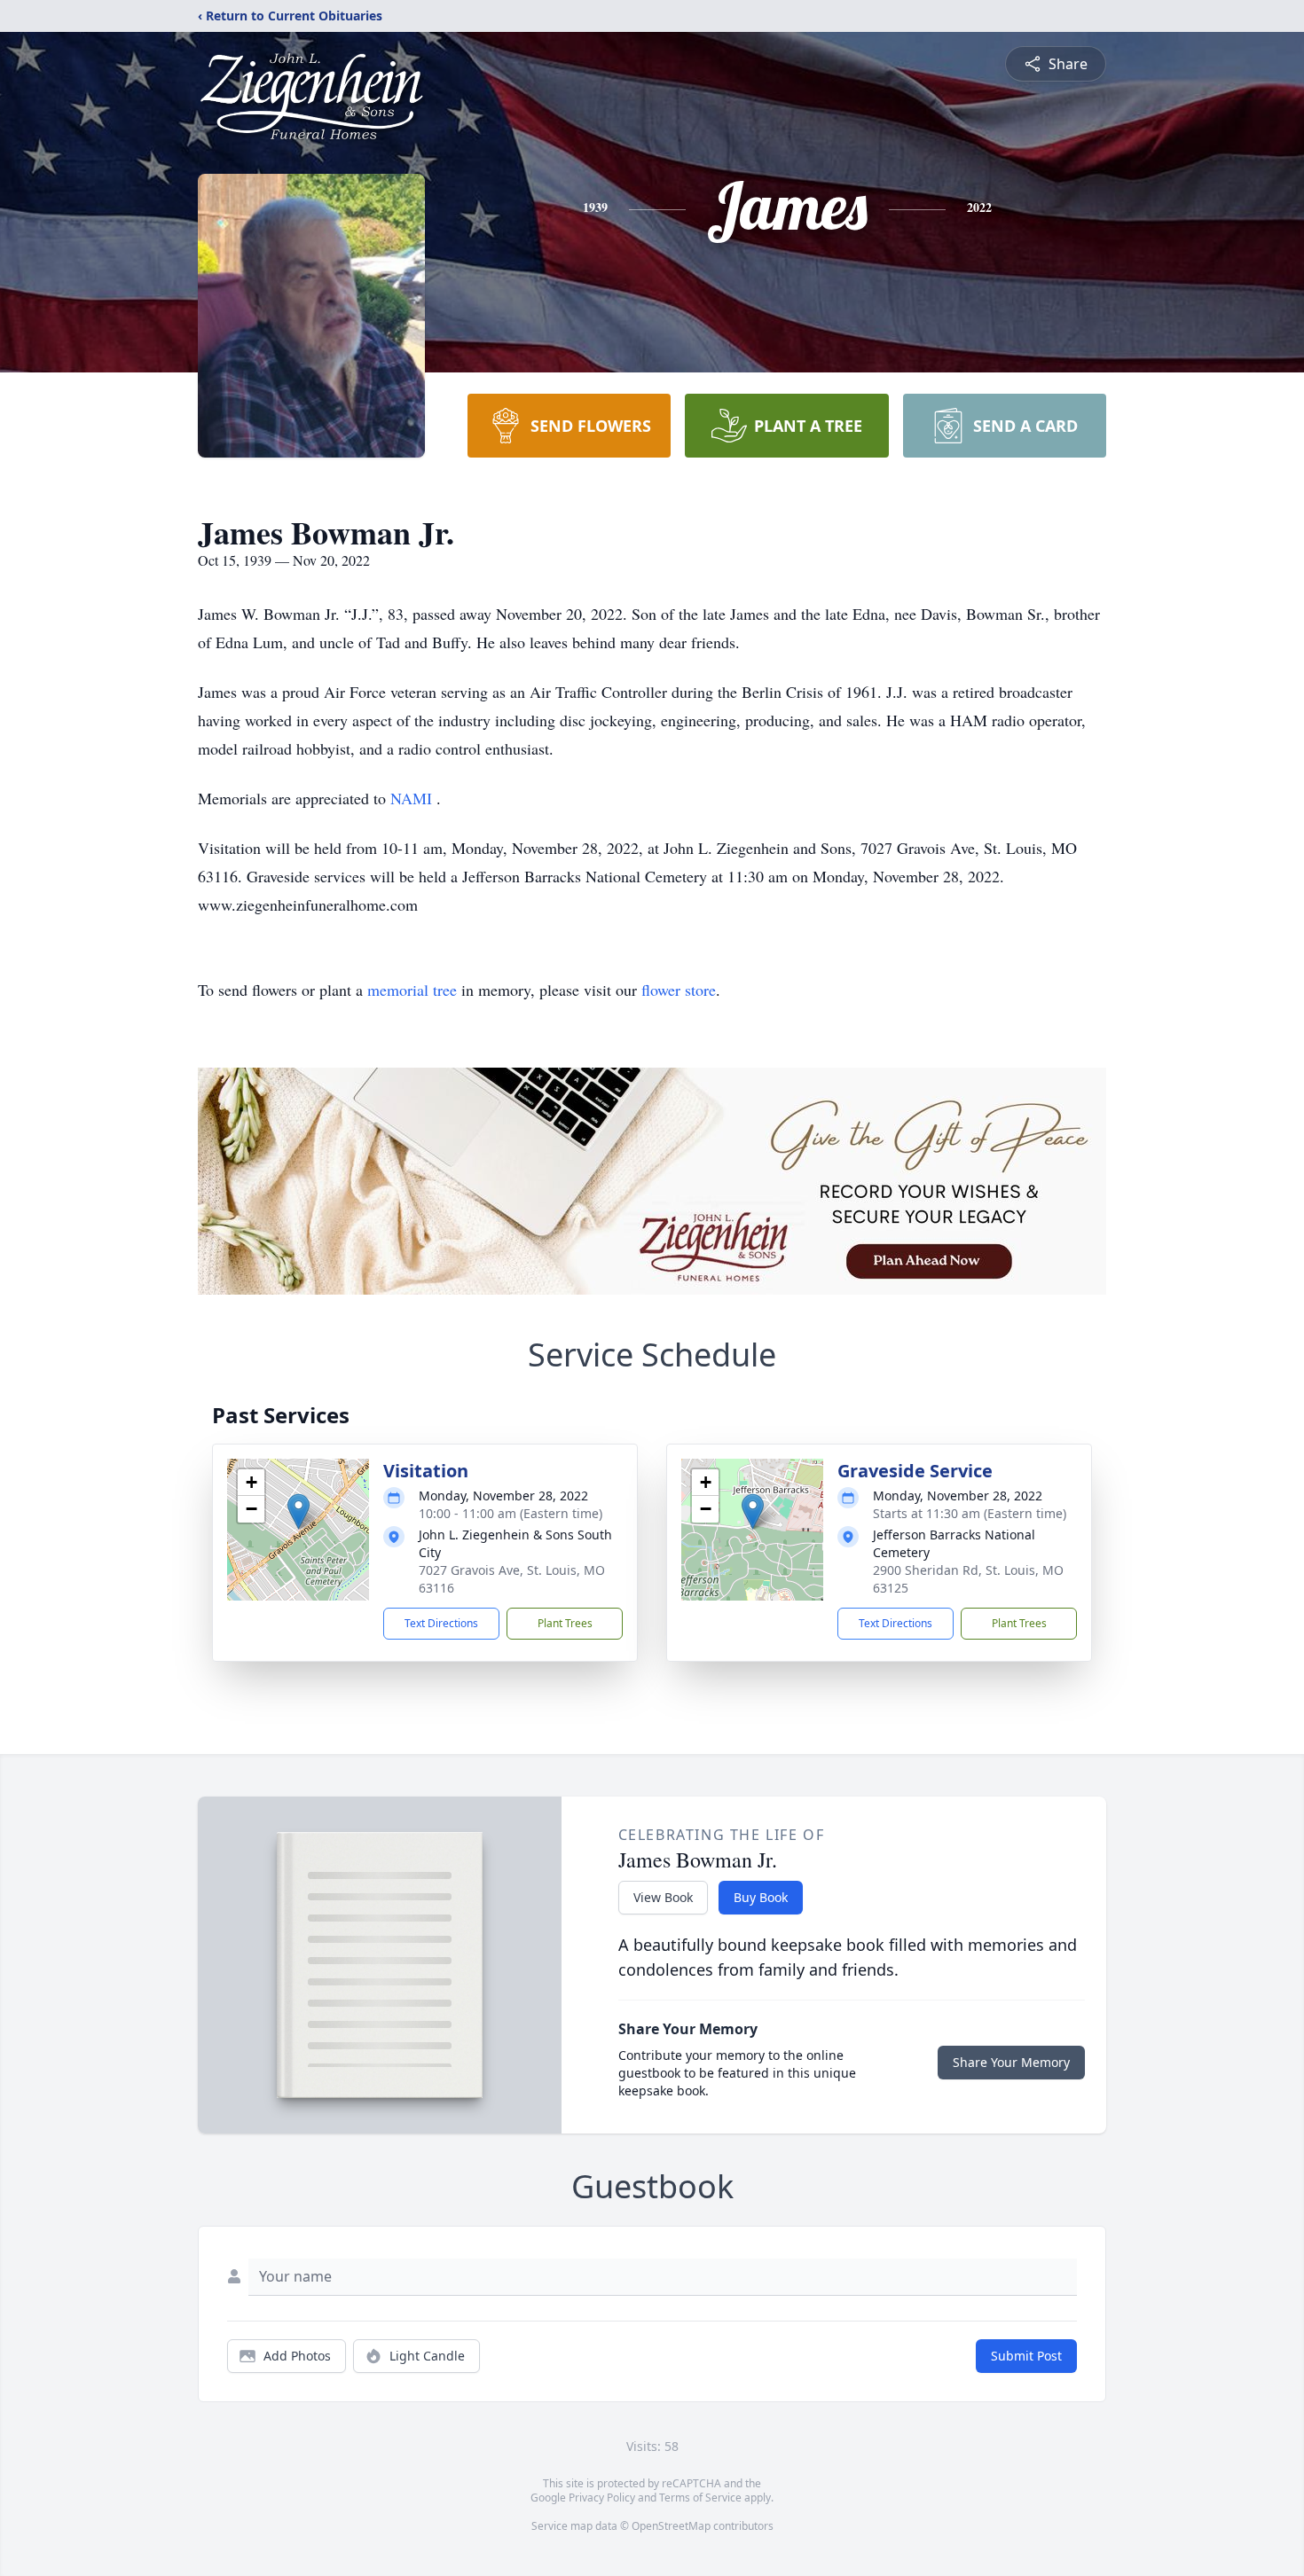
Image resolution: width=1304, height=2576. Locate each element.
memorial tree (412, 990)
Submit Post (1026, 2356)
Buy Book (761, 1897)
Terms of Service (700, 2498)
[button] (299, 1511)
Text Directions (441, 1623)
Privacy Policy (602, 2498)
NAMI (413, 798)
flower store (679, 990)
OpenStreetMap (671, 2526)
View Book (663, 1897)
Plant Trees (565, 1623)
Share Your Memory (1011, 2062)
